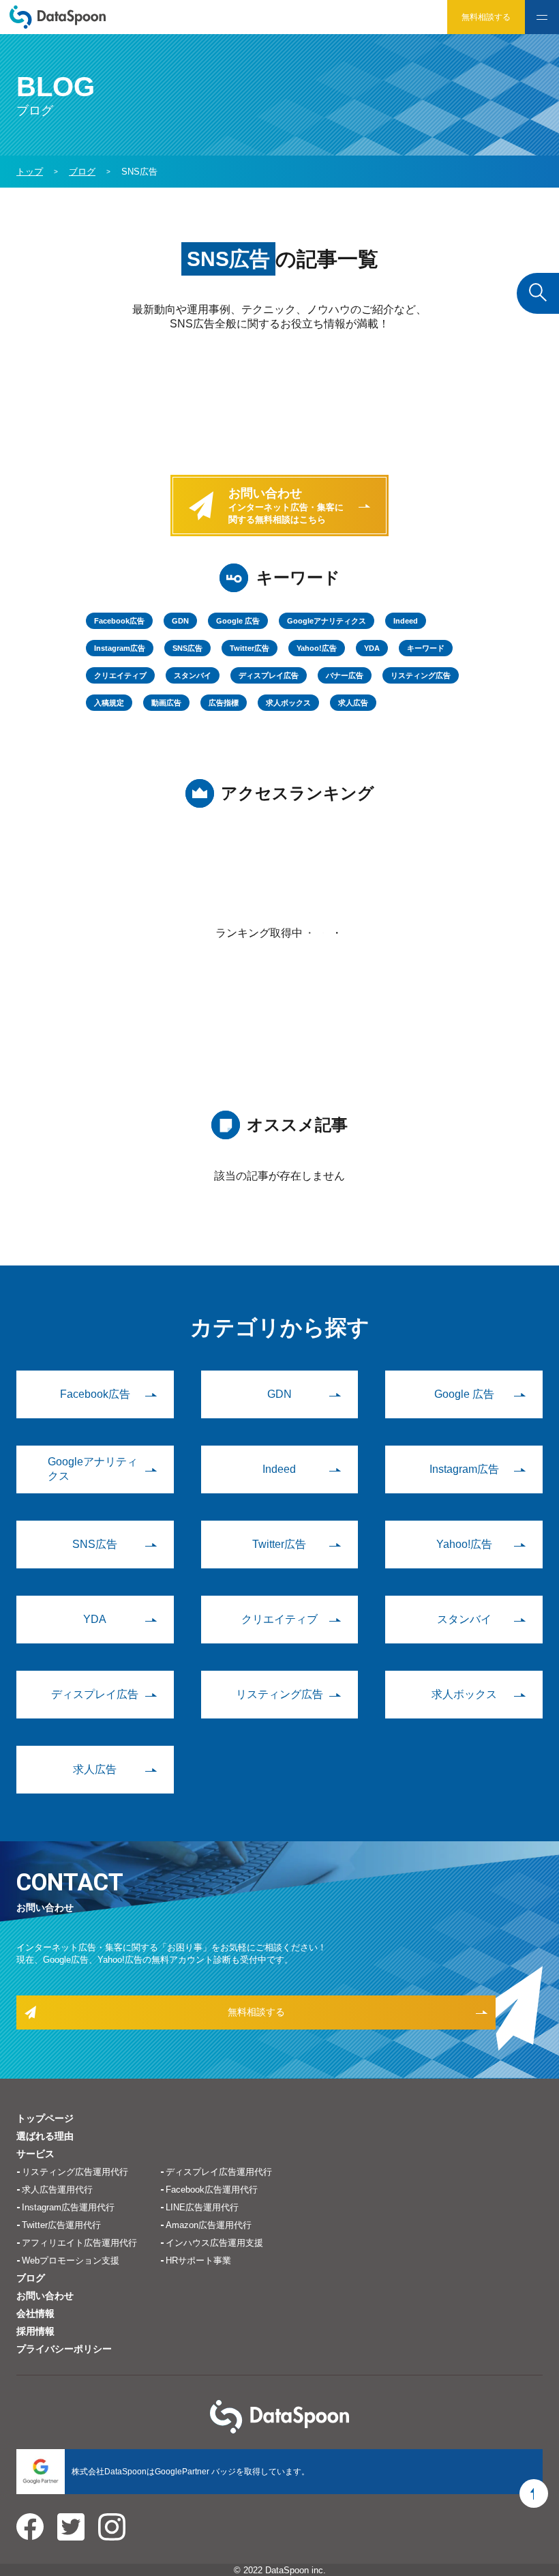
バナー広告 (345, 675)
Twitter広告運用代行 (61, 2225)
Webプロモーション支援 (71, 2260)
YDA (372, 648)
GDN (180, 621)
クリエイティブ (120, 675)
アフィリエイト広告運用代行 (79, 2243)
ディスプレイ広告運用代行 (219, 2172)
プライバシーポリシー (64, 2349)
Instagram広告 (120, 648)
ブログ (31, 2278)
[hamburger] (542, 17)
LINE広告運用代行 (202, 2207)
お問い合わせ (45, 2296)
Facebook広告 (119, 621)
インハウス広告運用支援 (214, 2243)
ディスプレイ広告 (269, 675)
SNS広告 (187, 648)
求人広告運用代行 (57, 2190)
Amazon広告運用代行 (209, 2225)
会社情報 (35, 2313)
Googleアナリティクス (327, 621)
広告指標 (224, 703)
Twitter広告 (250, 648)
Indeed (406, 621)
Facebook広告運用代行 (212, 2190)
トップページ (45, 2118)
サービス (35, 2154)
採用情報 (35, 2331)
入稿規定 (109, 703)
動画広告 (166, 703)
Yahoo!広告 (317, 648)
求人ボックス (288, 703)
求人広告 (353, 703)
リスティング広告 (421, 675)
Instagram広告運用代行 (68, 2207)
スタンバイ (193, 675)
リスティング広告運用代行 (75, 2172)
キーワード (426, 648)
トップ (30, 172)
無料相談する (486, 17)
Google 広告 (238, 621)
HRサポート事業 (198, 2260)
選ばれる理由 (45, 2136)
